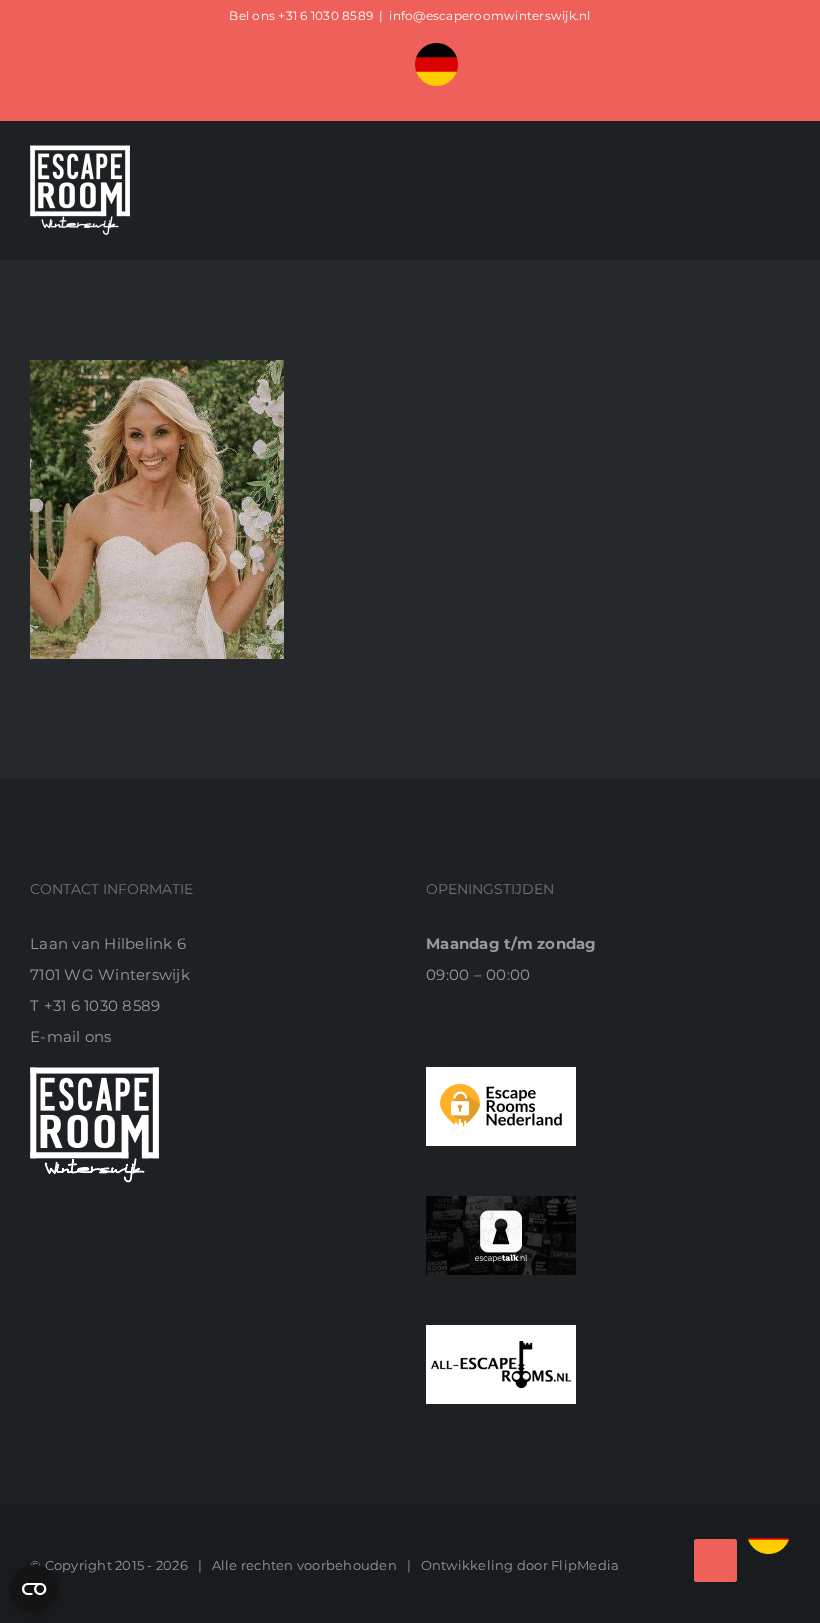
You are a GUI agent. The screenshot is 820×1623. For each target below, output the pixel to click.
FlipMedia (585, 1565)
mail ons (79, 1036)
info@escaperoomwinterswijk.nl (489, 15)
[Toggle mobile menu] (782, 210)
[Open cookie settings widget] (34, 1589)
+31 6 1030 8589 (325, 15)
